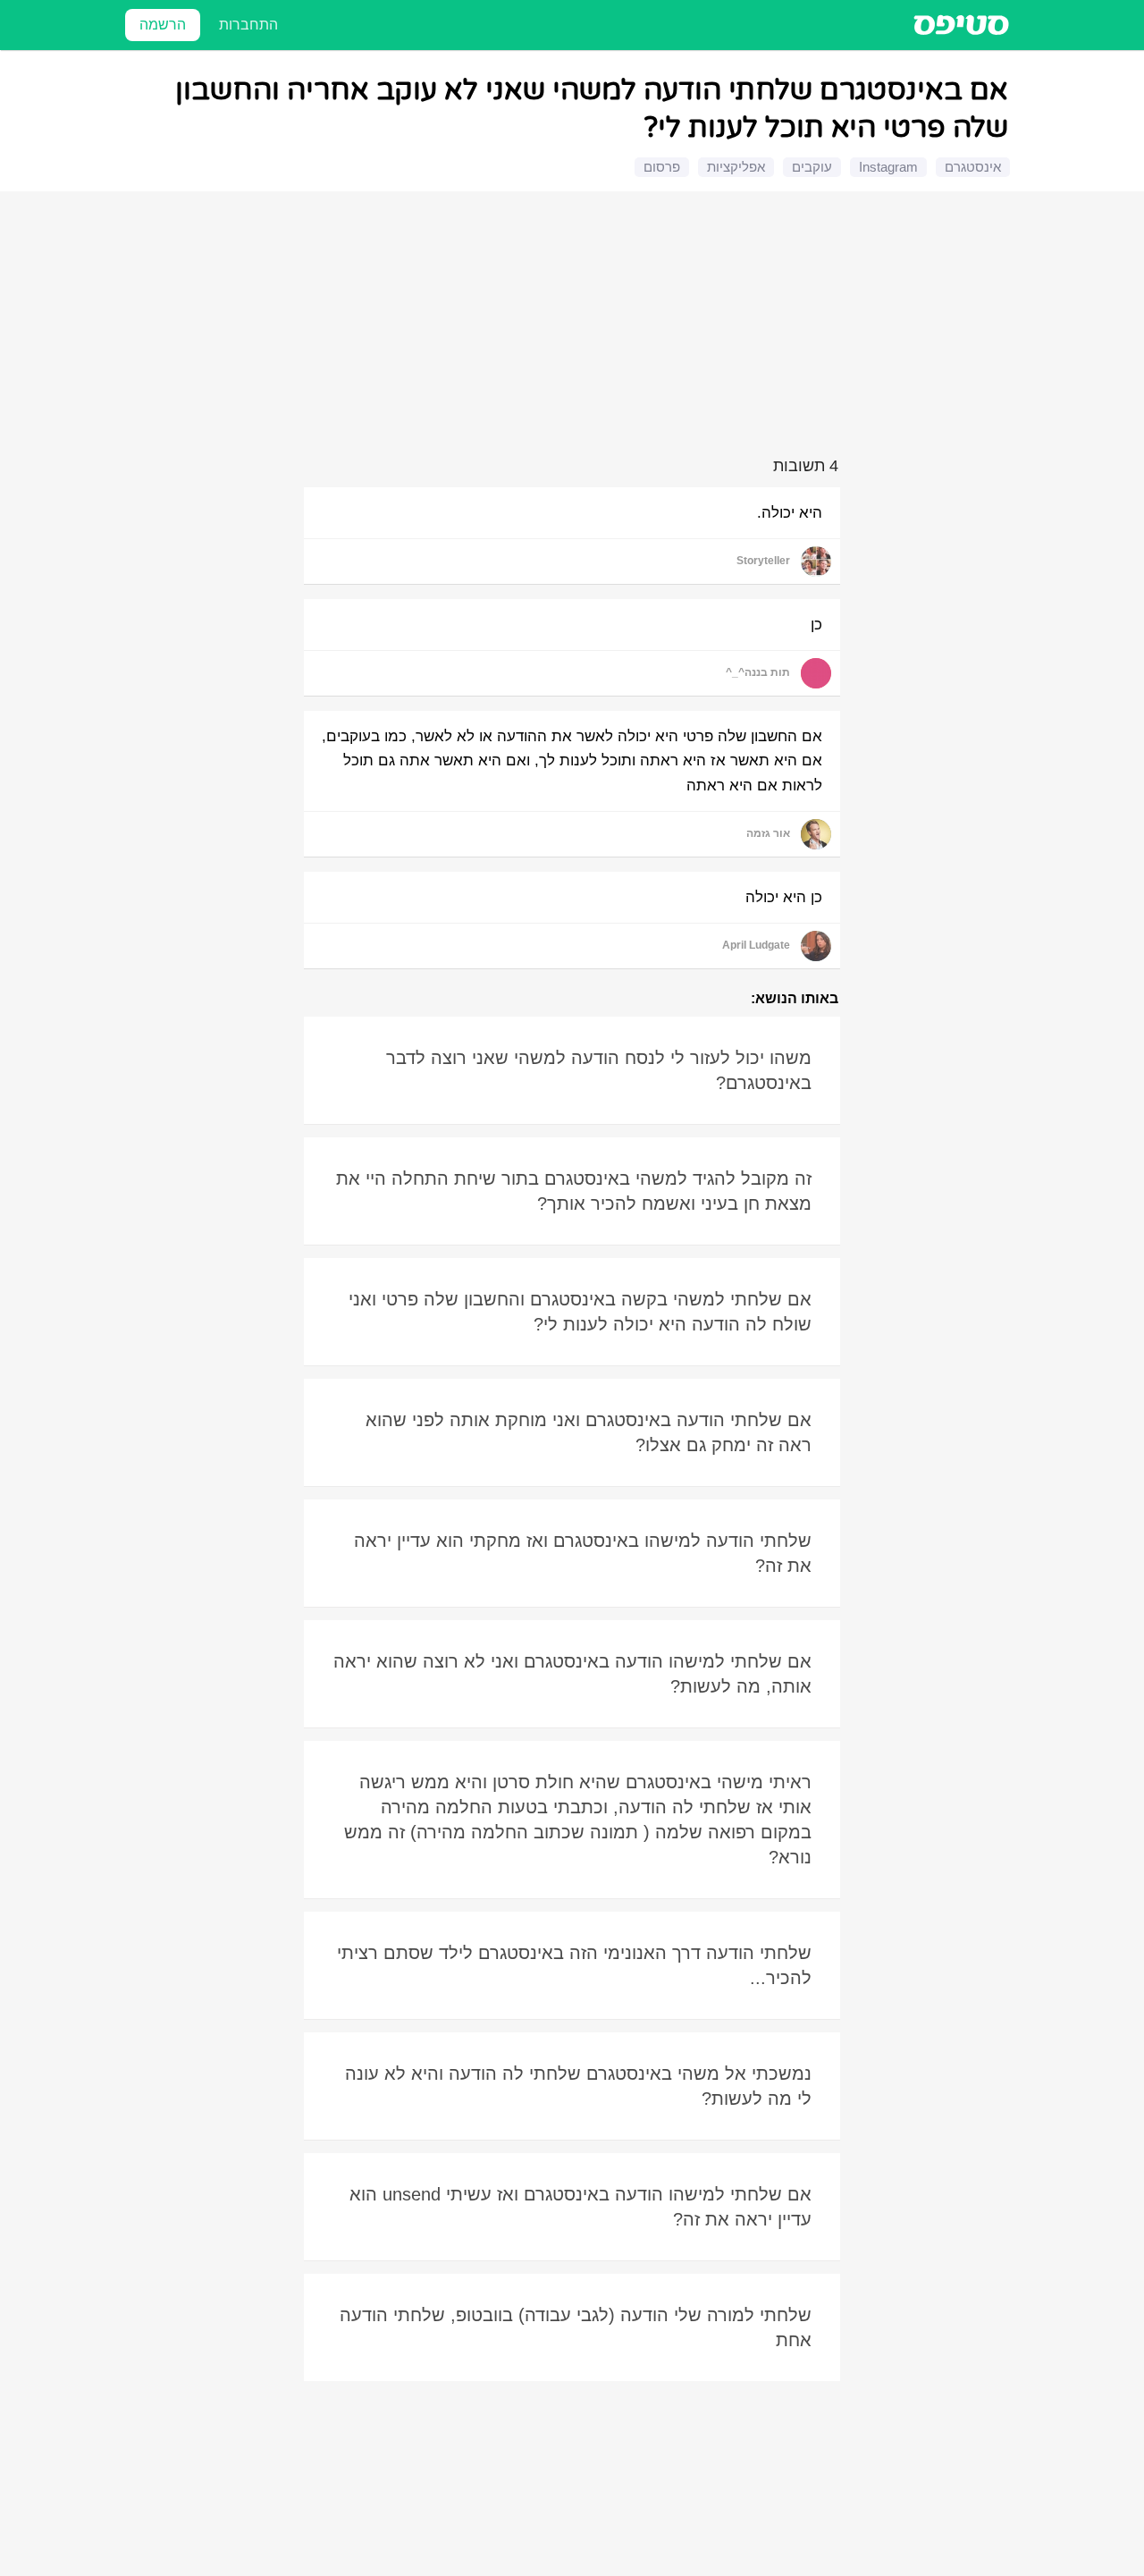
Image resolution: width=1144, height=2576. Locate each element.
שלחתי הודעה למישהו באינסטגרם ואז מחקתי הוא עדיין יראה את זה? (583, 1553)
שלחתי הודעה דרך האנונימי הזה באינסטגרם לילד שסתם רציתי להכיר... (574, 1965)
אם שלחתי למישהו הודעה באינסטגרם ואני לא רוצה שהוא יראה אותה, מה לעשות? (572, 1674)
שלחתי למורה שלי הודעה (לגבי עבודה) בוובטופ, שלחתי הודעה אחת (576, 2327)
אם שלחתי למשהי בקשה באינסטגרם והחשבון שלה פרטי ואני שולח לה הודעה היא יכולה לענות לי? (580, 1312)
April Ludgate (756, 945)
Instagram (888, 167)
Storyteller (763, 561)
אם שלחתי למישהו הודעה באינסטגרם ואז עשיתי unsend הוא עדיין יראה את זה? (580, 2207)
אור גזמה (768, 833)
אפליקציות (736, 167)
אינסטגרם (973, 167)
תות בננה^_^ (758, 672)
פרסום (662, 167)
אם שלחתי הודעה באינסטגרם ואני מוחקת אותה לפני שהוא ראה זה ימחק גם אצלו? (589, 1432)
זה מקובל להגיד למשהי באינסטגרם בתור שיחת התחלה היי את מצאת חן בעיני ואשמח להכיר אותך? (574, 1191)
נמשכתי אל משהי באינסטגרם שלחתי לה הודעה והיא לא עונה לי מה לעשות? (578, 2086)
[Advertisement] (575, 327)
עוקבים (812, 167)
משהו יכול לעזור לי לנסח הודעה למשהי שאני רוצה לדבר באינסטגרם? (599, 1070)
